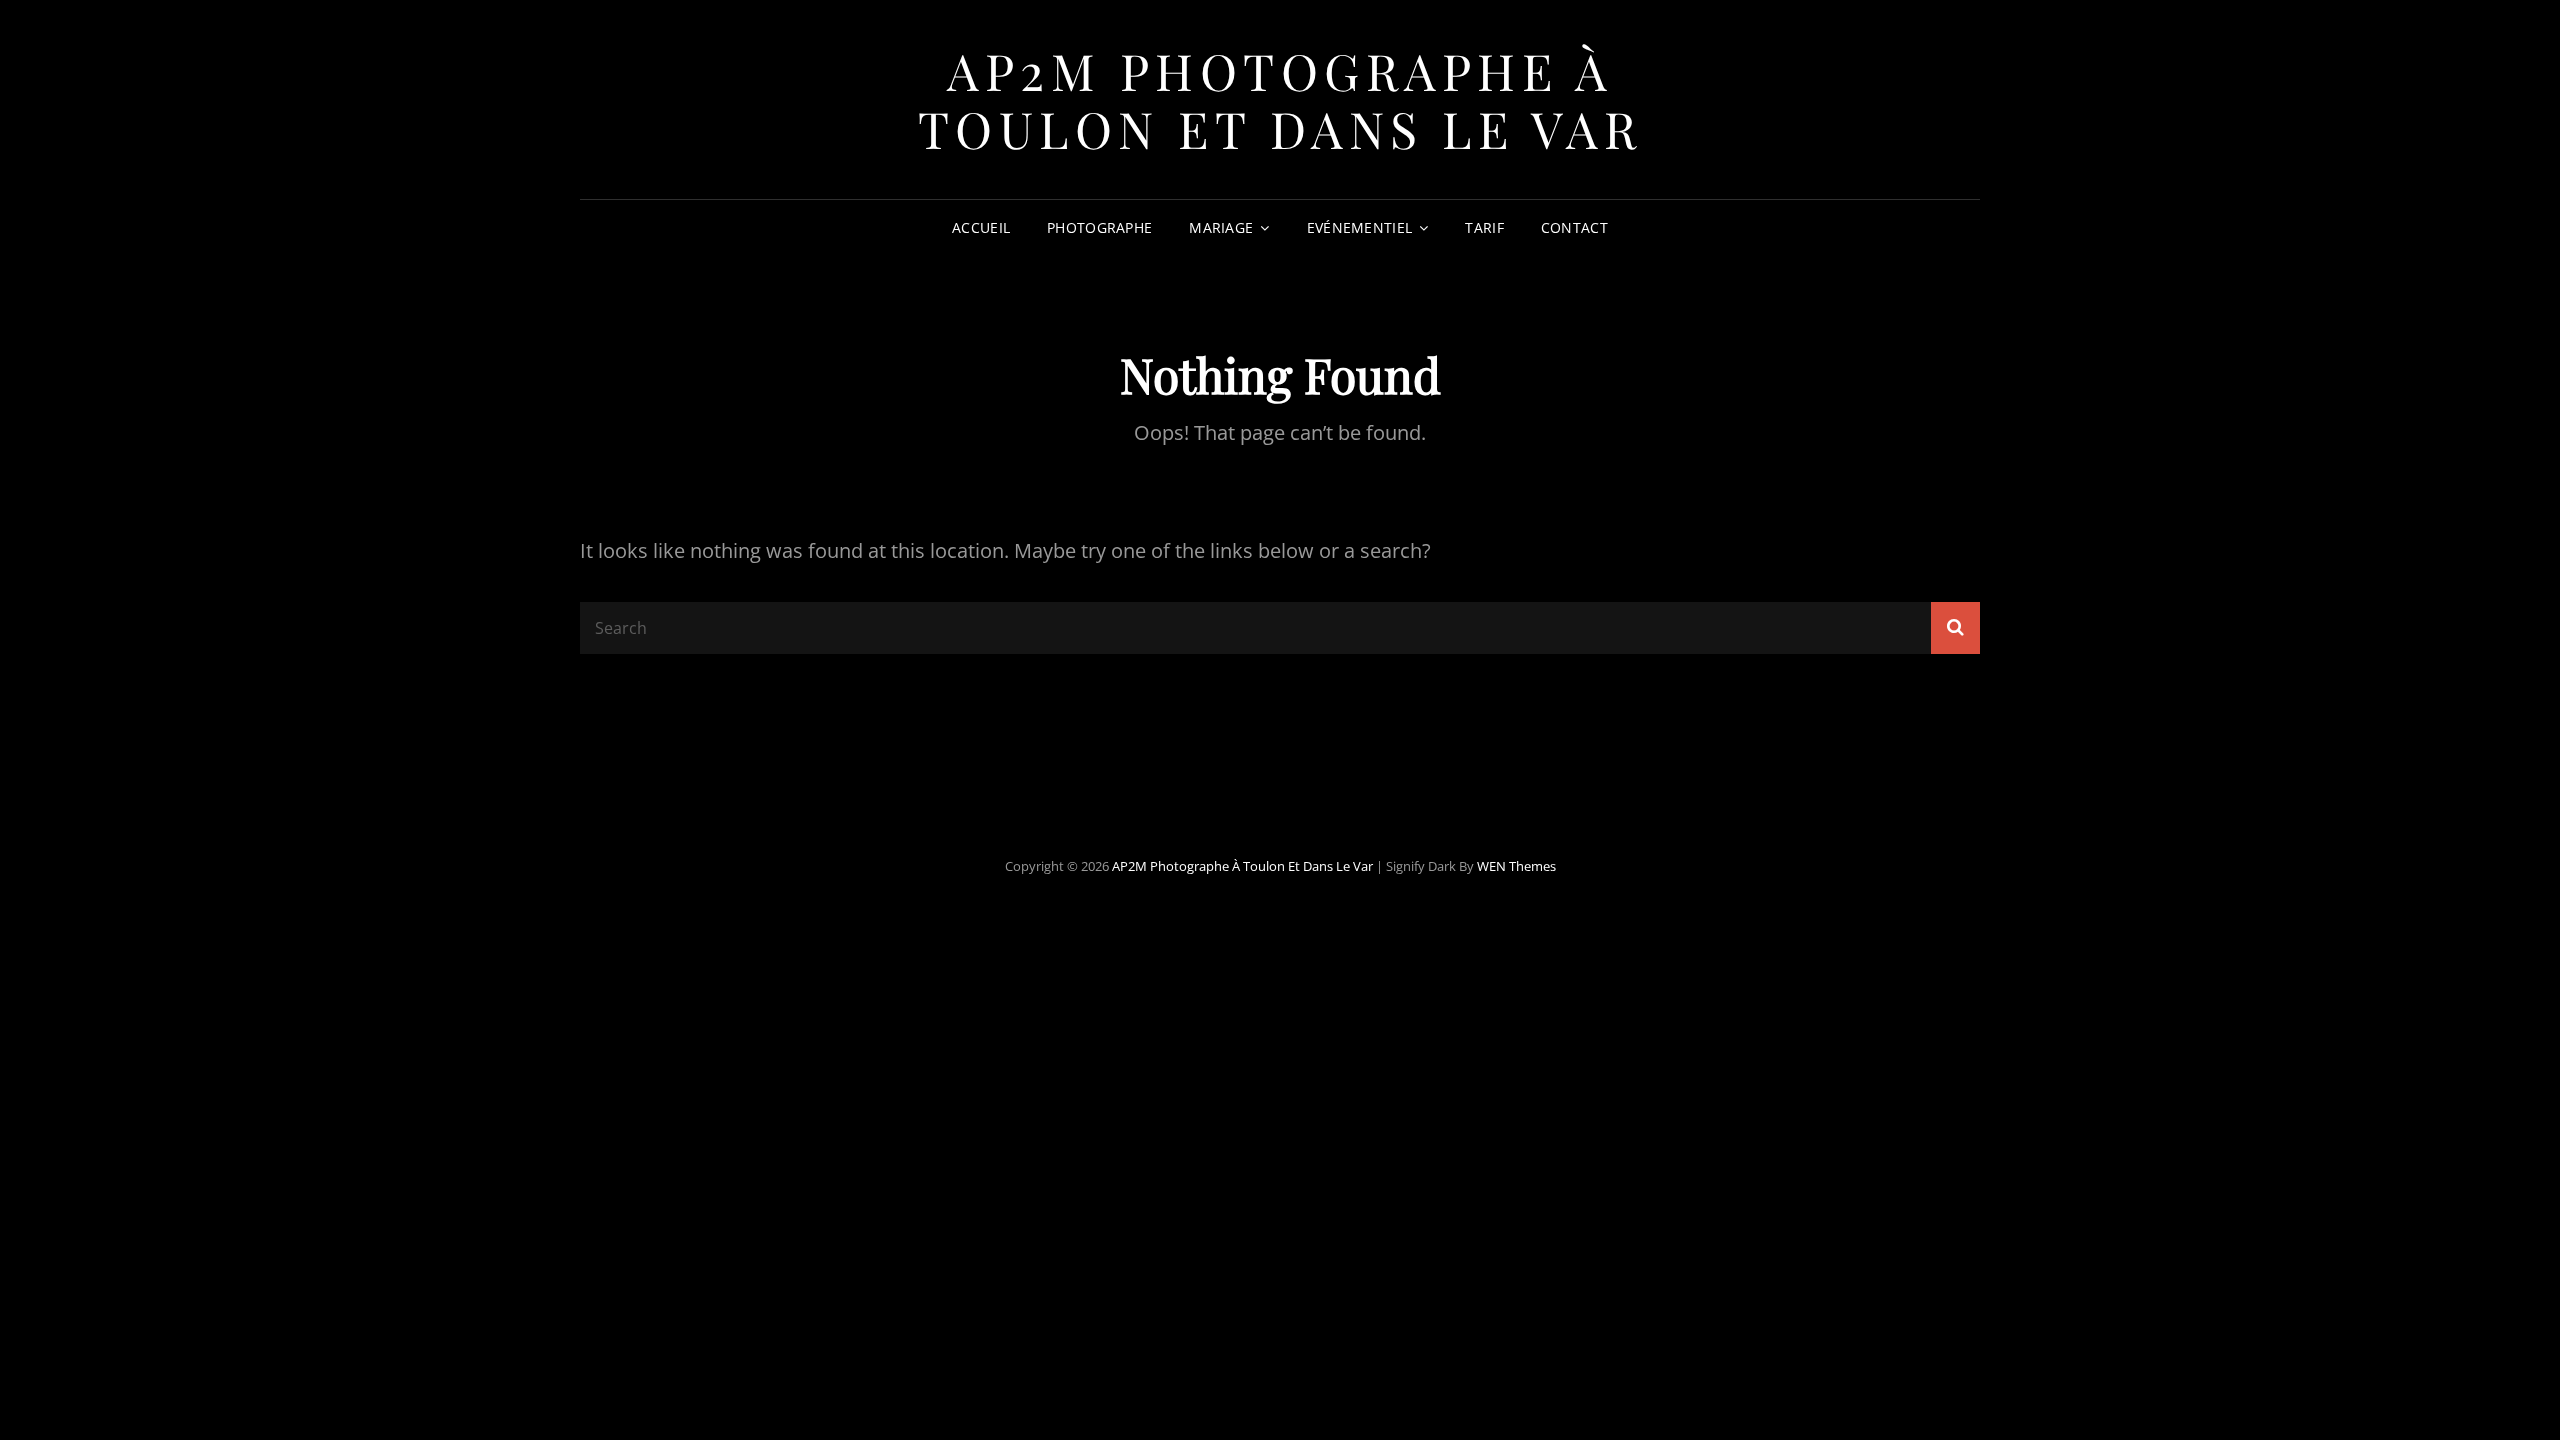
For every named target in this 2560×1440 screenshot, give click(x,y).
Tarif (1484, 227)
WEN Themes (1516, 866)
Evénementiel (1359, 227)
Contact (1574, 227)
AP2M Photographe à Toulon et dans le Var (1280, 99)
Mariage (1221, 227)
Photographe (1099, 227)
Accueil (981, 227)
